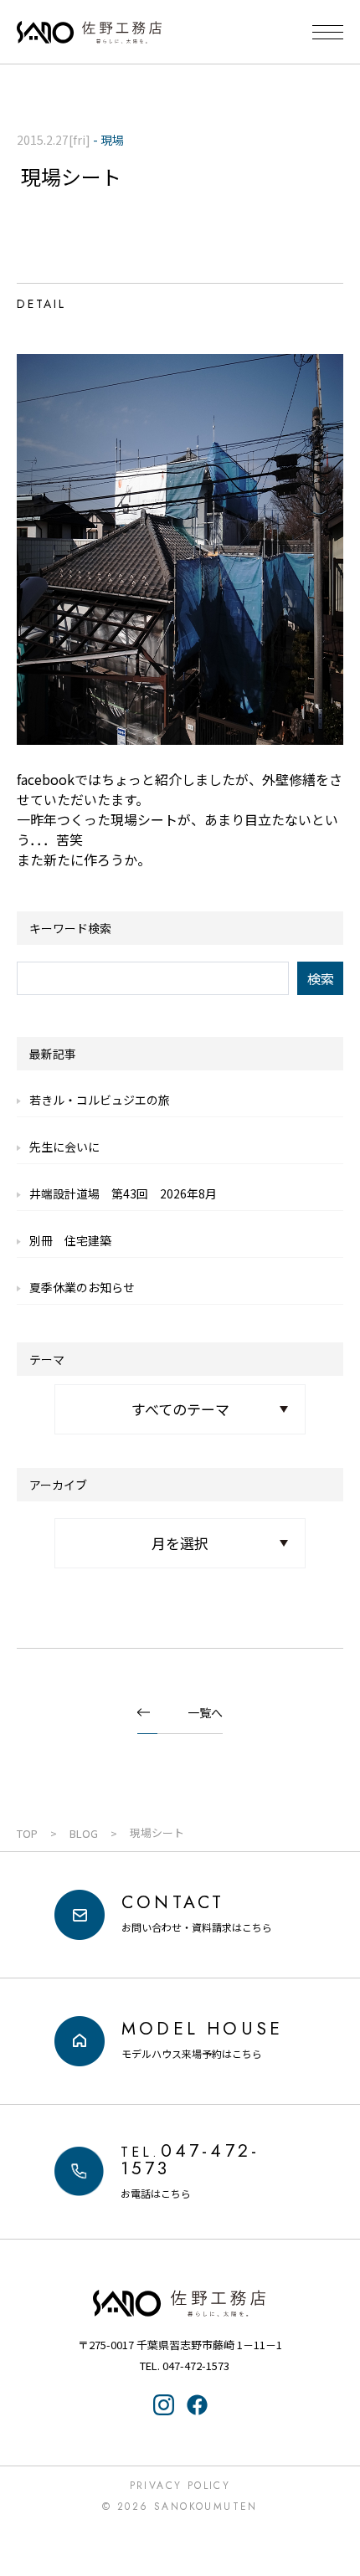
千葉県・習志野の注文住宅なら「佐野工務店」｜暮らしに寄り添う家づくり (89, 33)
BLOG (84, 1833)
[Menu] (328, 32)
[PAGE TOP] (337, 2496)
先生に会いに (64, 1147)
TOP (27, 1833)
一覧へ (205, 1712)
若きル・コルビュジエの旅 (100, 1100)
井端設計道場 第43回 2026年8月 (123, 1193)
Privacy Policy (180, 2486)
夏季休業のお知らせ (82, 1287)
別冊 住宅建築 (70, 1240)
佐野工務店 (180, 2303)
